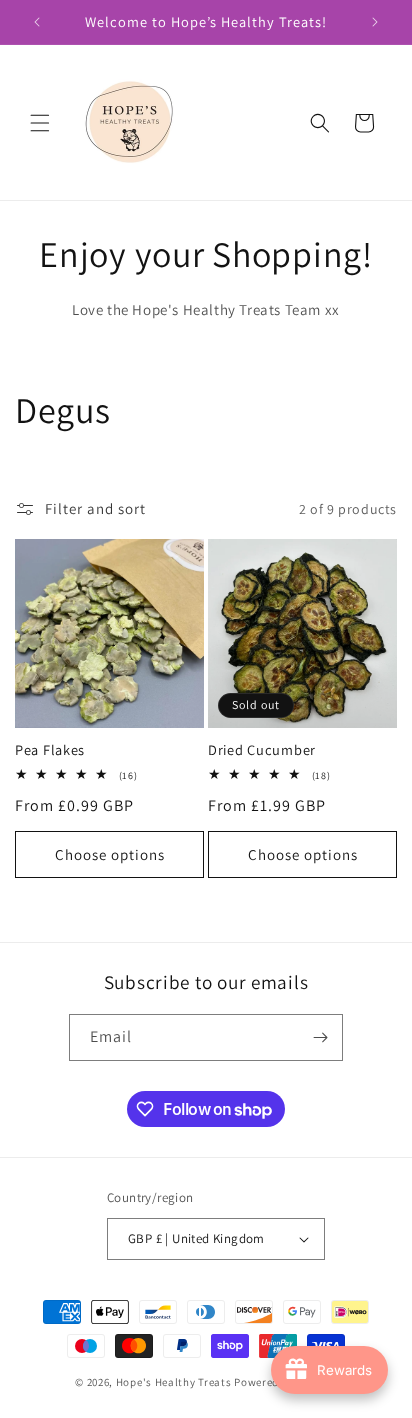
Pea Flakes (50, 750)
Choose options (110, 854)
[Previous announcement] (37, 22)
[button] (40, 123)
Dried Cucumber (262, 750)
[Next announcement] (375, 22)
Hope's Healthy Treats (174, 1382)
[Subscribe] (320, 1037)
